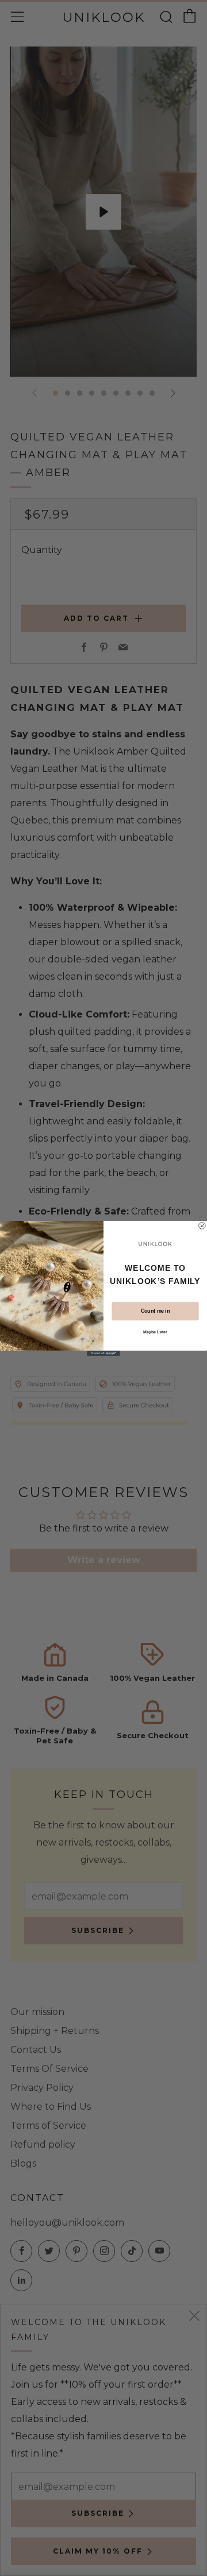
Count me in (155, 1311)
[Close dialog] (202, 1225)
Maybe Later (155, 1332)
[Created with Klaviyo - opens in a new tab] (103, 1353)
